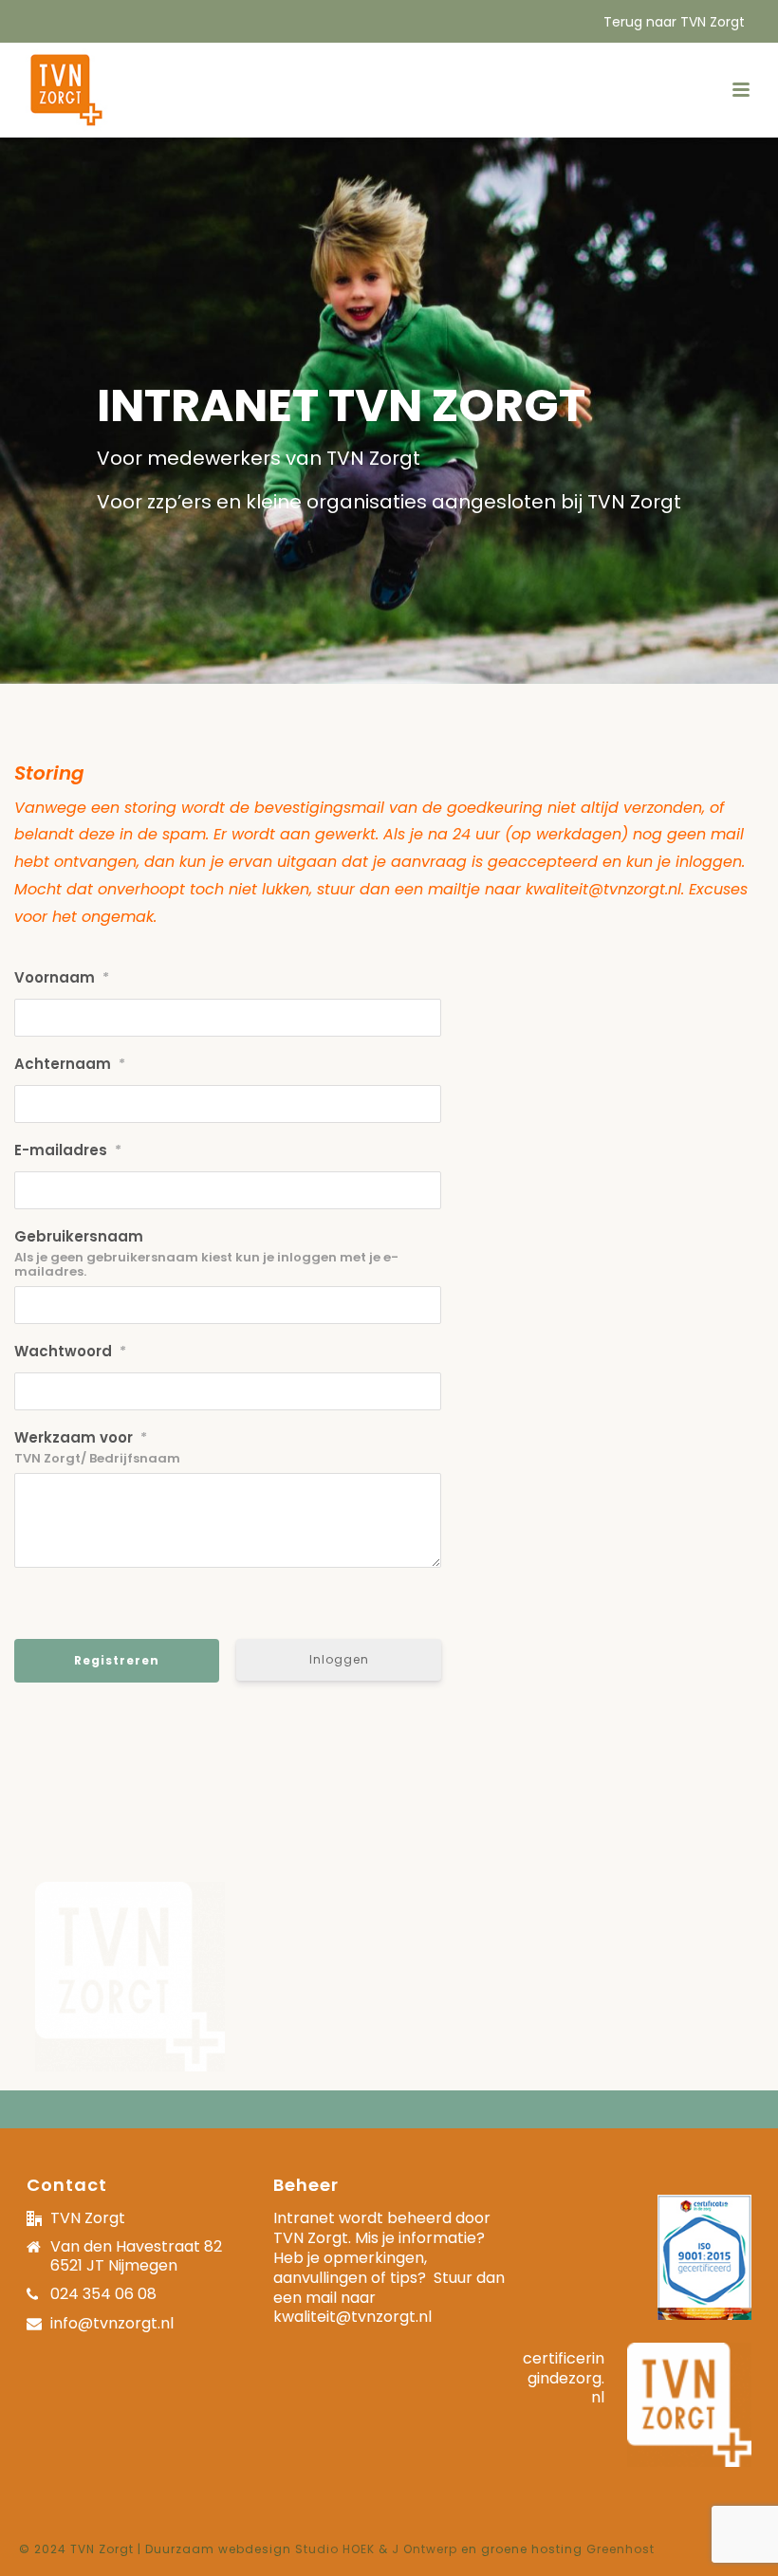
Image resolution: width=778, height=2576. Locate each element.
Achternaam (70, 1064)
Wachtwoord (70, 1351)
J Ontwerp (425, 2549)
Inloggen (339, 1659)
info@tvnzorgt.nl (112, 2324)
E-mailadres (68, 1150)
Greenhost (621, 2549)
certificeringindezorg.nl (564, 2378)
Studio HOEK (335, 2549)
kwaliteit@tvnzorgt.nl (352, 2317)
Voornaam (62, 977)
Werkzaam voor (81, 1437)
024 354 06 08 (103, 2295)
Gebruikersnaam (79, 1236)
